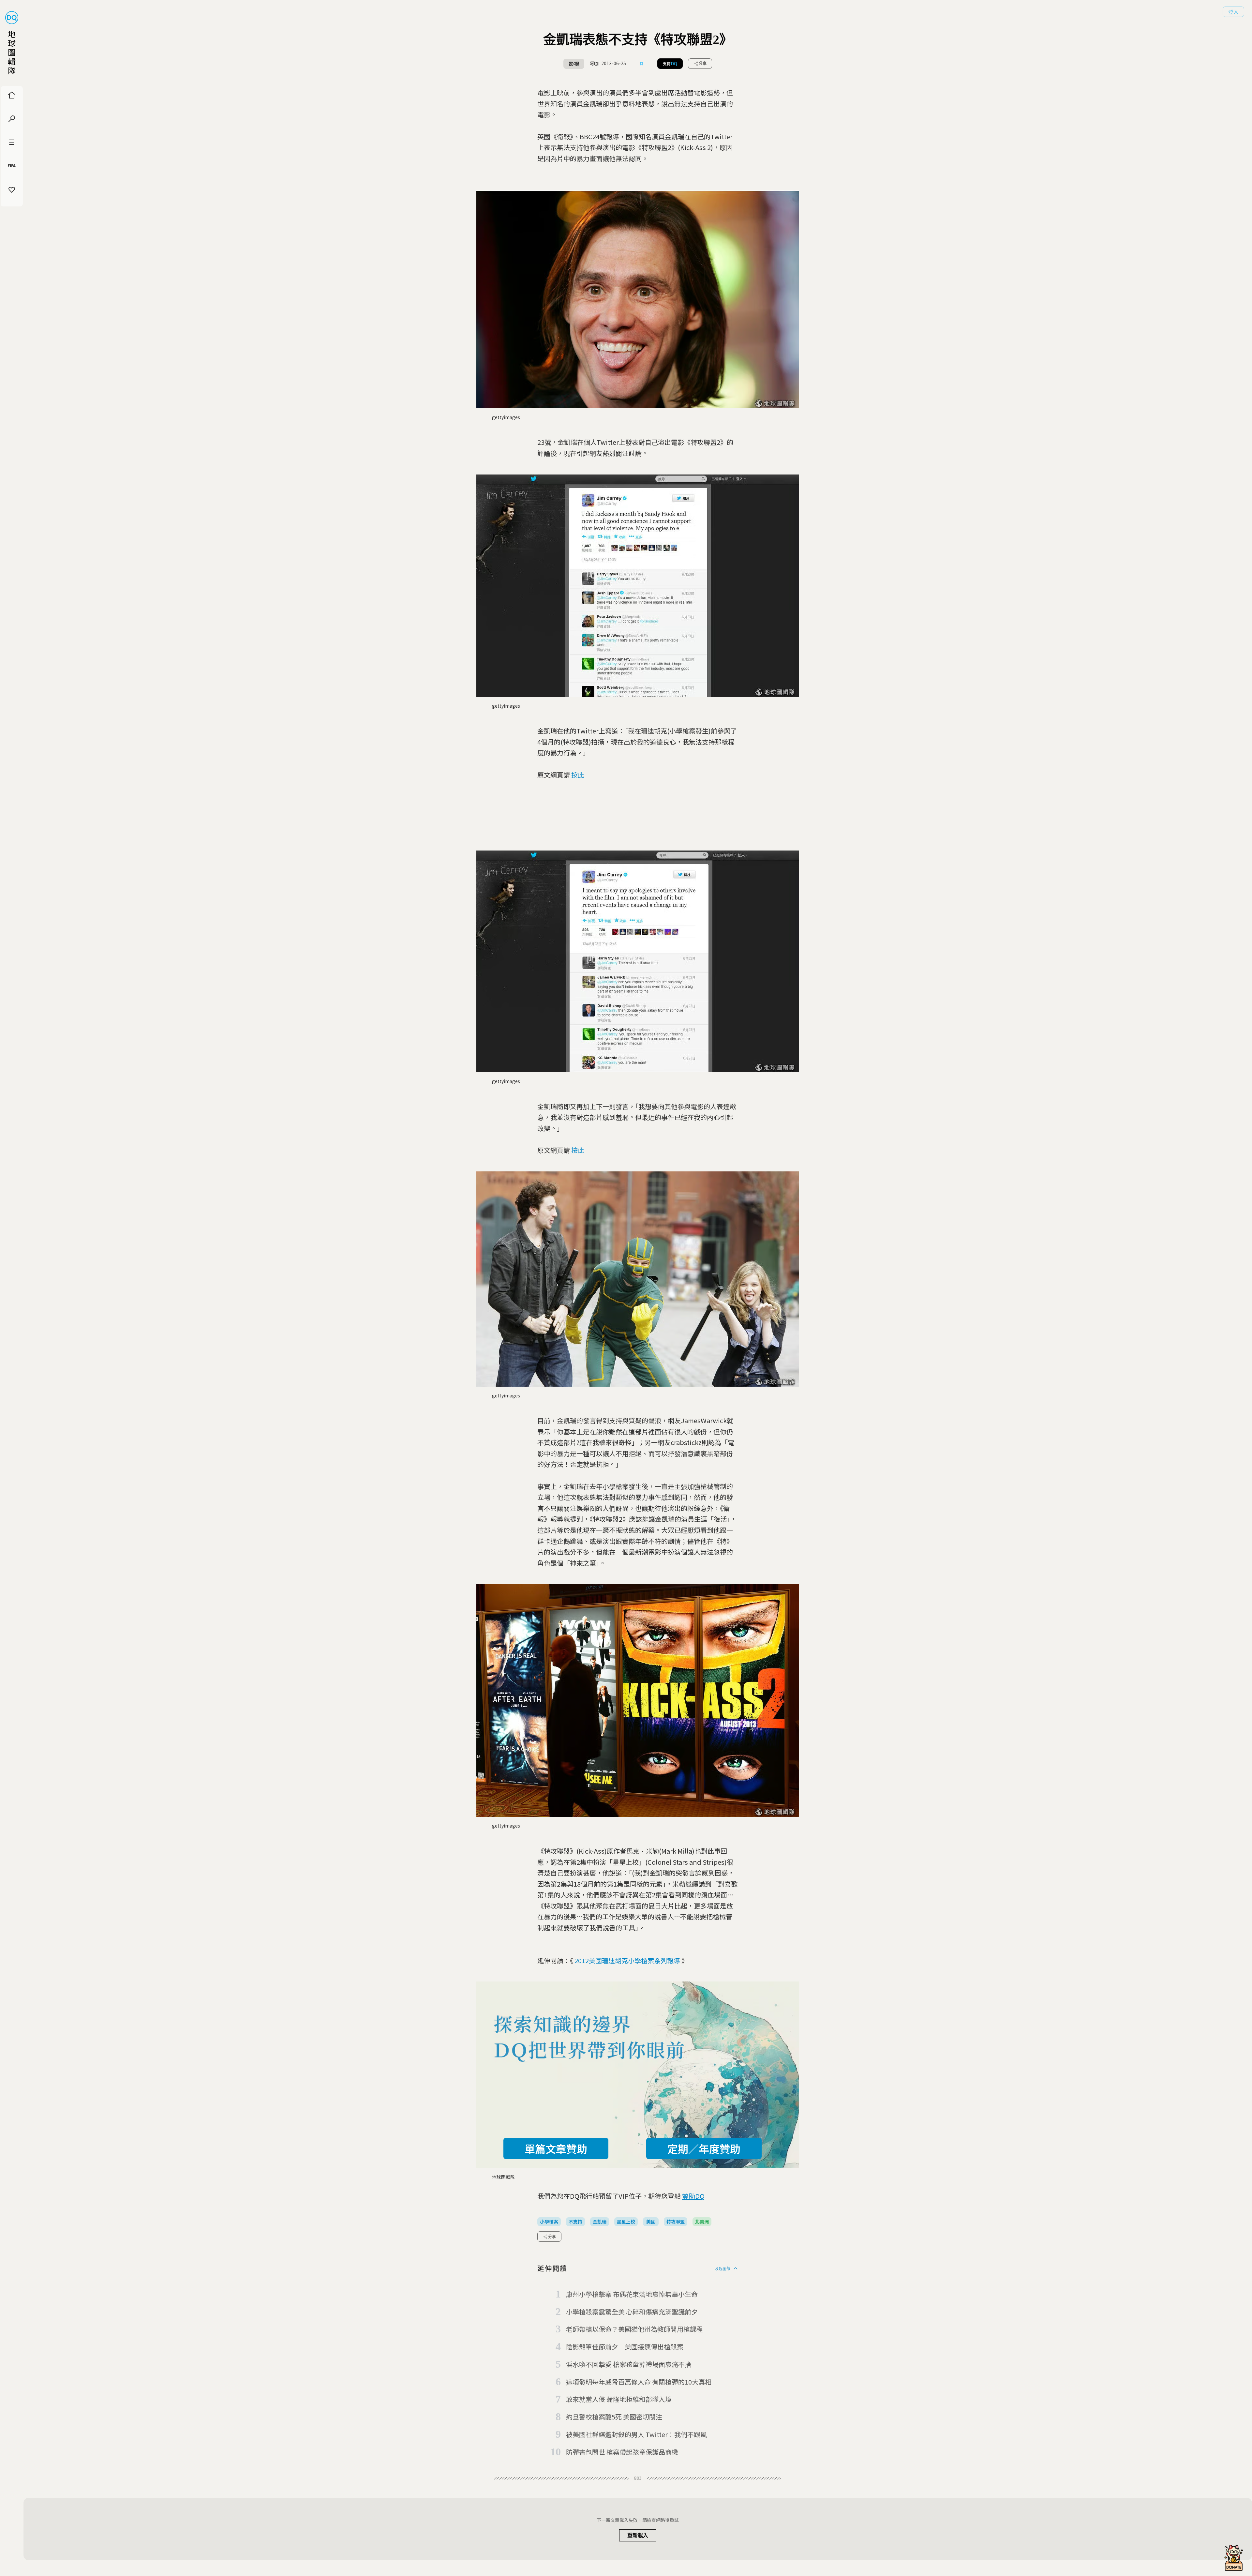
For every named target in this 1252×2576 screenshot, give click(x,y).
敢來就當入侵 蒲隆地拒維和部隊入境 (619, 2399)
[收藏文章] (642, 64)
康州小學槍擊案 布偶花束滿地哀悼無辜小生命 (632, 2294)
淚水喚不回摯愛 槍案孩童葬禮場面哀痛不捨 (629, 2364)
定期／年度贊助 (704, 2148)
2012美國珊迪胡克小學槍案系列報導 (627, 1960)
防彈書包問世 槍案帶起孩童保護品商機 (622, 2452)
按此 (578, 775)
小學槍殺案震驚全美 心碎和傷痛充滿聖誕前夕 (632, 2312)
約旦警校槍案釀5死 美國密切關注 (614, 2417)
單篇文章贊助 (556, 2148)
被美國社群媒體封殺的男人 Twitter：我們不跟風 (636, 2434)
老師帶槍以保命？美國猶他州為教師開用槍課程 (634, 2329)
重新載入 (638, 2535)
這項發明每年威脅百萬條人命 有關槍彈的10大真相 (639, 2382)
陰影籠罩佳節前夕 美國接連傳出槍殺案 (625, 2347)
